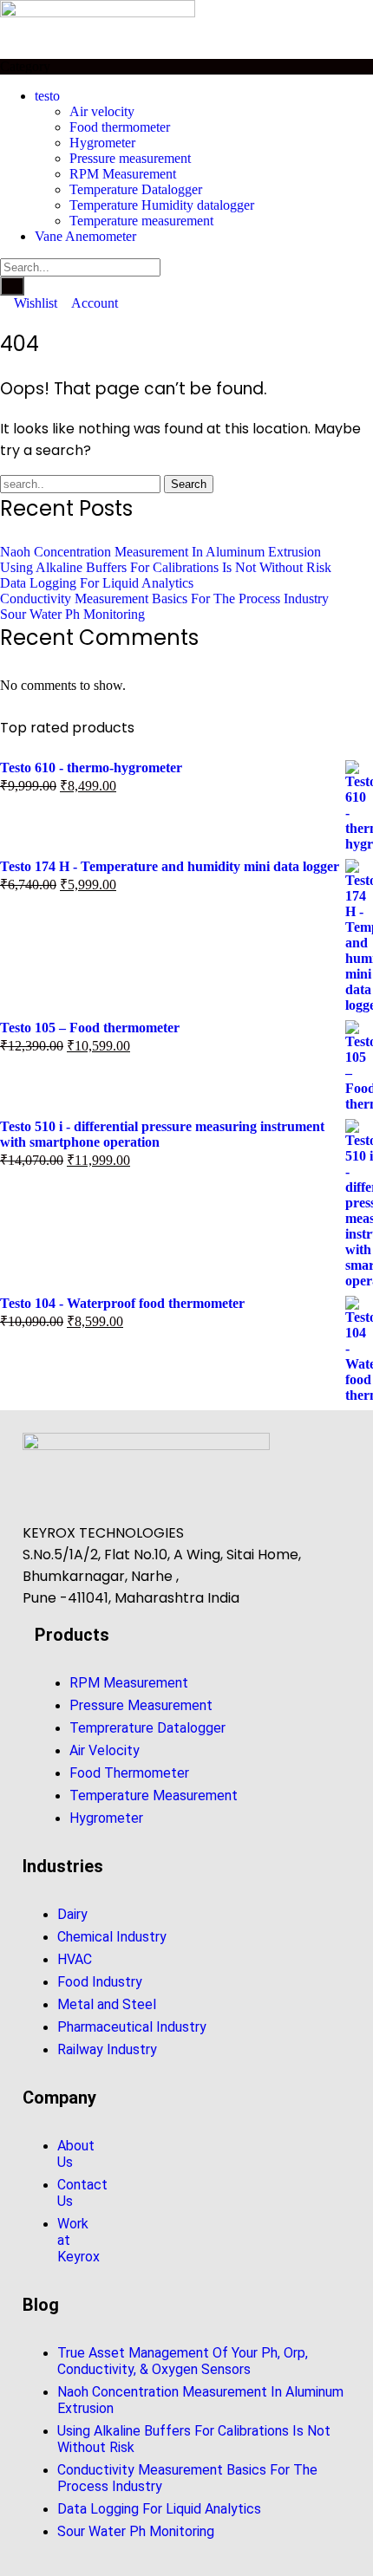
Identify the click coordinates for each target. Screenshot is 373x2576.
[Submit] (12, 286)
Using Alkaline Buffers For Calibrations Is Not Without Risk (166, 567)
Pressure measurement (130, 158)
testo (47, 96)
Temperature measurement (141, 221)
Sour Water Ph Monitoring (72, 614)
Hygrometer (102, 143)
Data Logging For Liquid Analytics (97, 583)
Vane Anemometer (85, 236)
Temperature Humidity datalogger (162, 205)
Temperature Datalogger (136, 189)
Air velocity (102, 111)
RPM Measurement (123, 174)
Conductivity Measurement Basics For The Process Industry (164, 598)
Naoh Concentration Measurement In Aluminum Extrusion (160, 552)
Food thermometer (120, 127)
